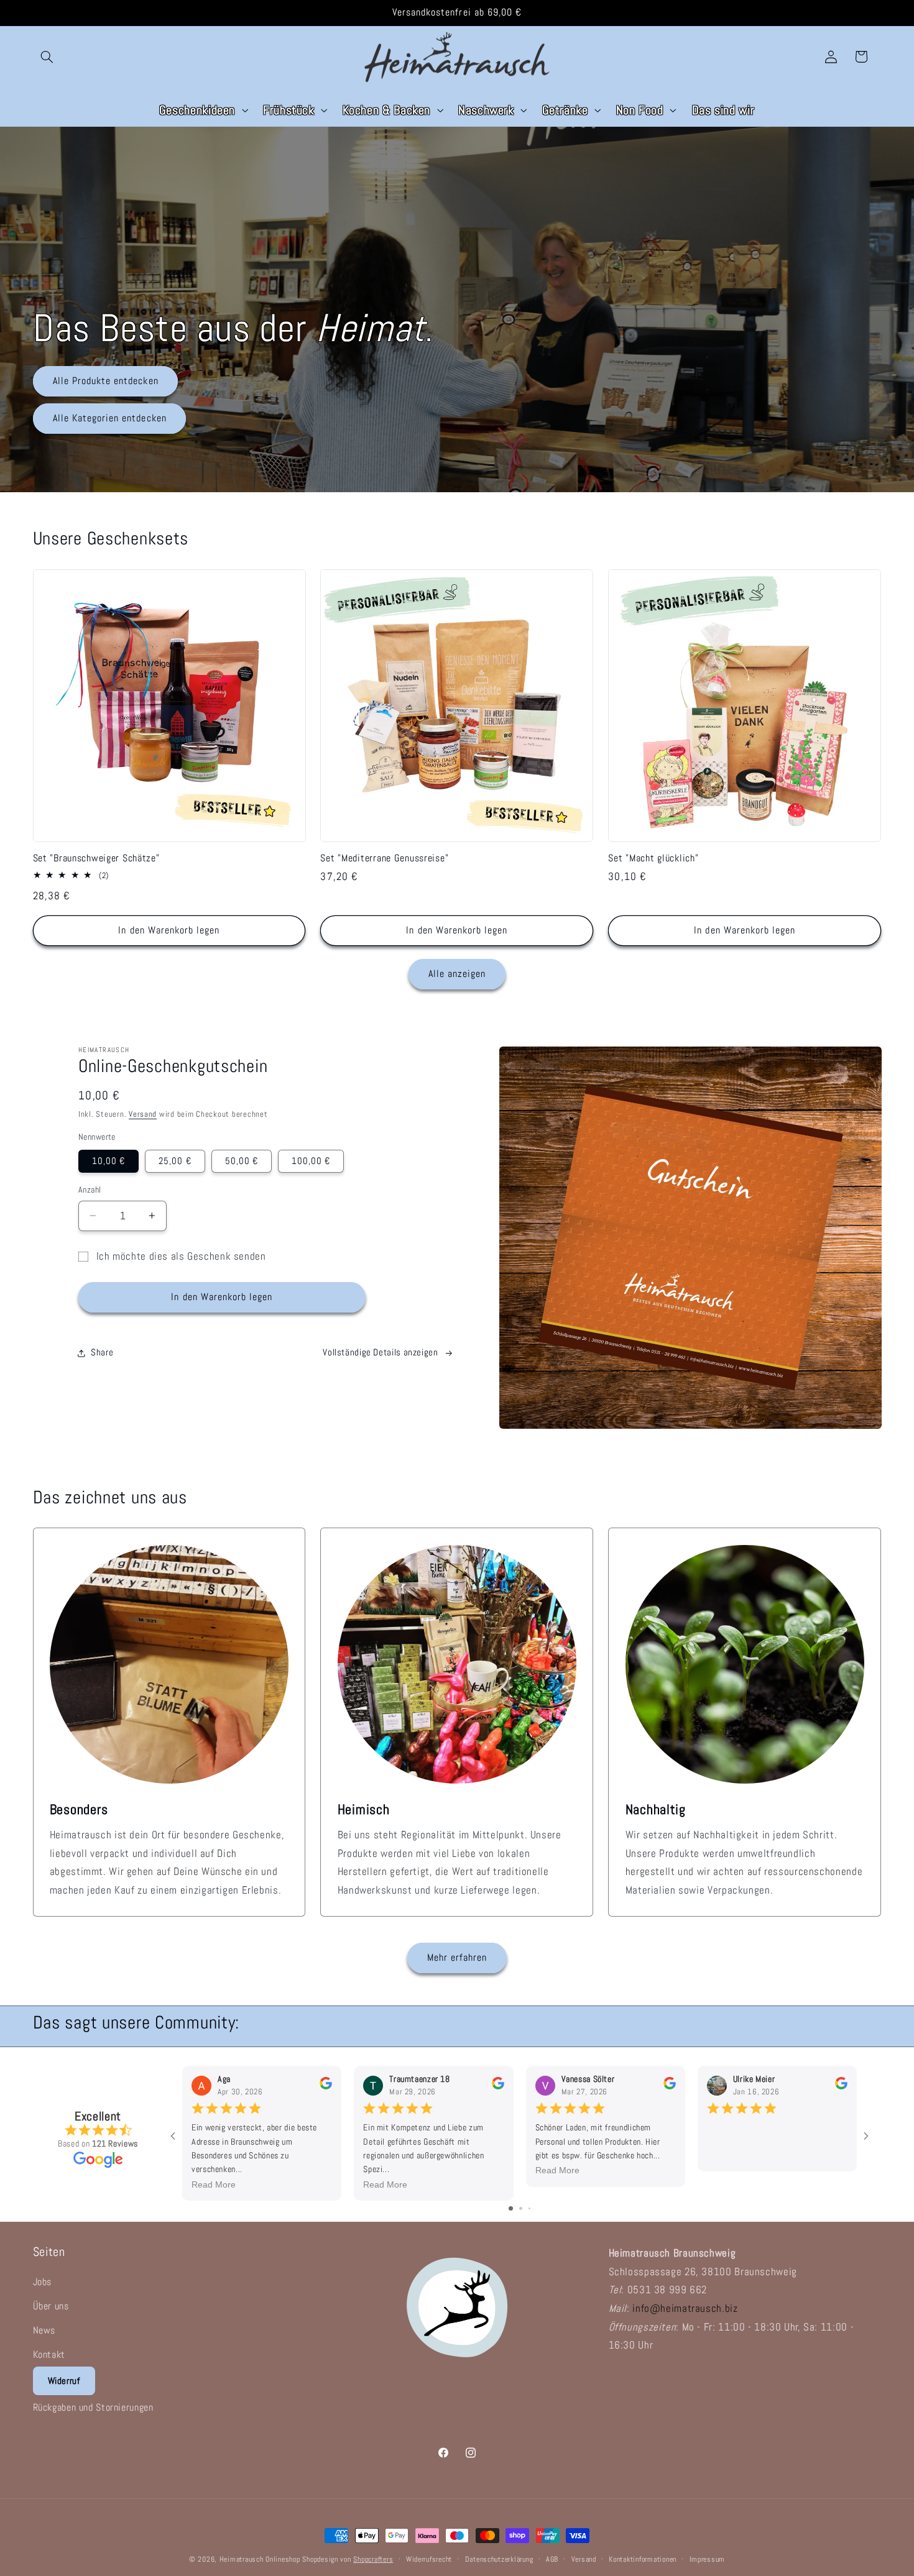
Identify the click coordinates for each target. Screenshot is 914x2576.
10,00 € (108, 1161)
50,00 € (242, 1161)
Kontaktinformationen (643, 2559)
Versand (143, 1114)
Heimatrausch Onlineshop (260, 2559)
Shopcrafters (373, 2559)
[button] (47, 57)
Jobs (43, 2282)
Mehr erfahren (457, 1958)
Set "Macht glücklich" (653, 859)
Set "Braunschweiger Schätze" (96, 859)
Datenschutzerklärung (499, 2559)
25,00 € (175, 1161)
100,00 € (311, 1161)
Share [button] (102, 1352)
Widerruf (64, 2381)
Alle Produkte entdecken (105, 381)
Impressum (708, 2559)
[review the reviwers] (326, 2087)
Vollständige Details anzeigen (380, 1352)
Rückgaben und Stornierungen (93, 2407)
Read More (214, 2184)
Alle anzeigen (457, 974)
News (44, 2330)
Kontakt (49, 2354)
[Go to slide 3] (529, 2208)
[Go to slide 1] (511, 2208)
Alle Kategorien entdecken (109, 418)
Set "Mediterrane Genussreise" (384, 859)
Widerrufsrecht (429, 2559)
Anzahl (90, 1190)
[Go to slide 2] (521, 2208)
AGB (552, 2559)
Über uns (51, 2306)
